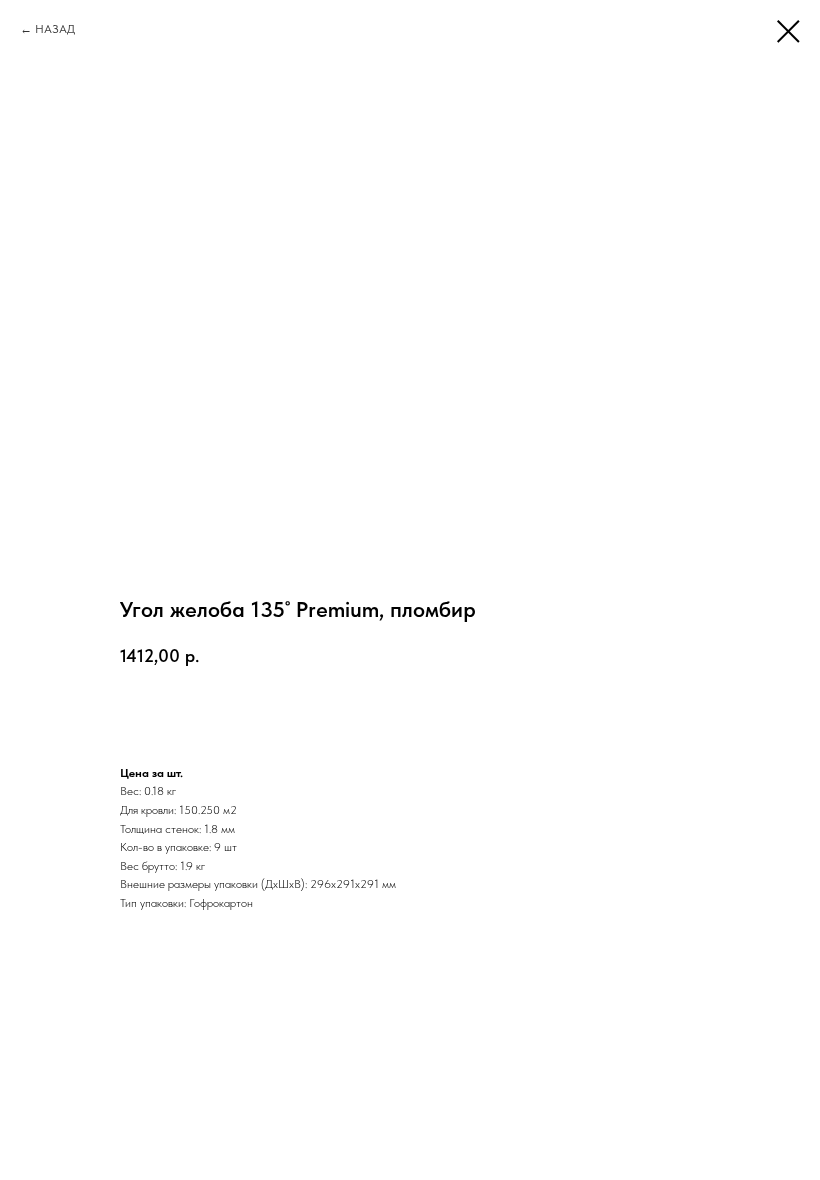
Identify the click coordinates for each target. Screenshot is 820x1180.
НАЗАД (55, 29)
